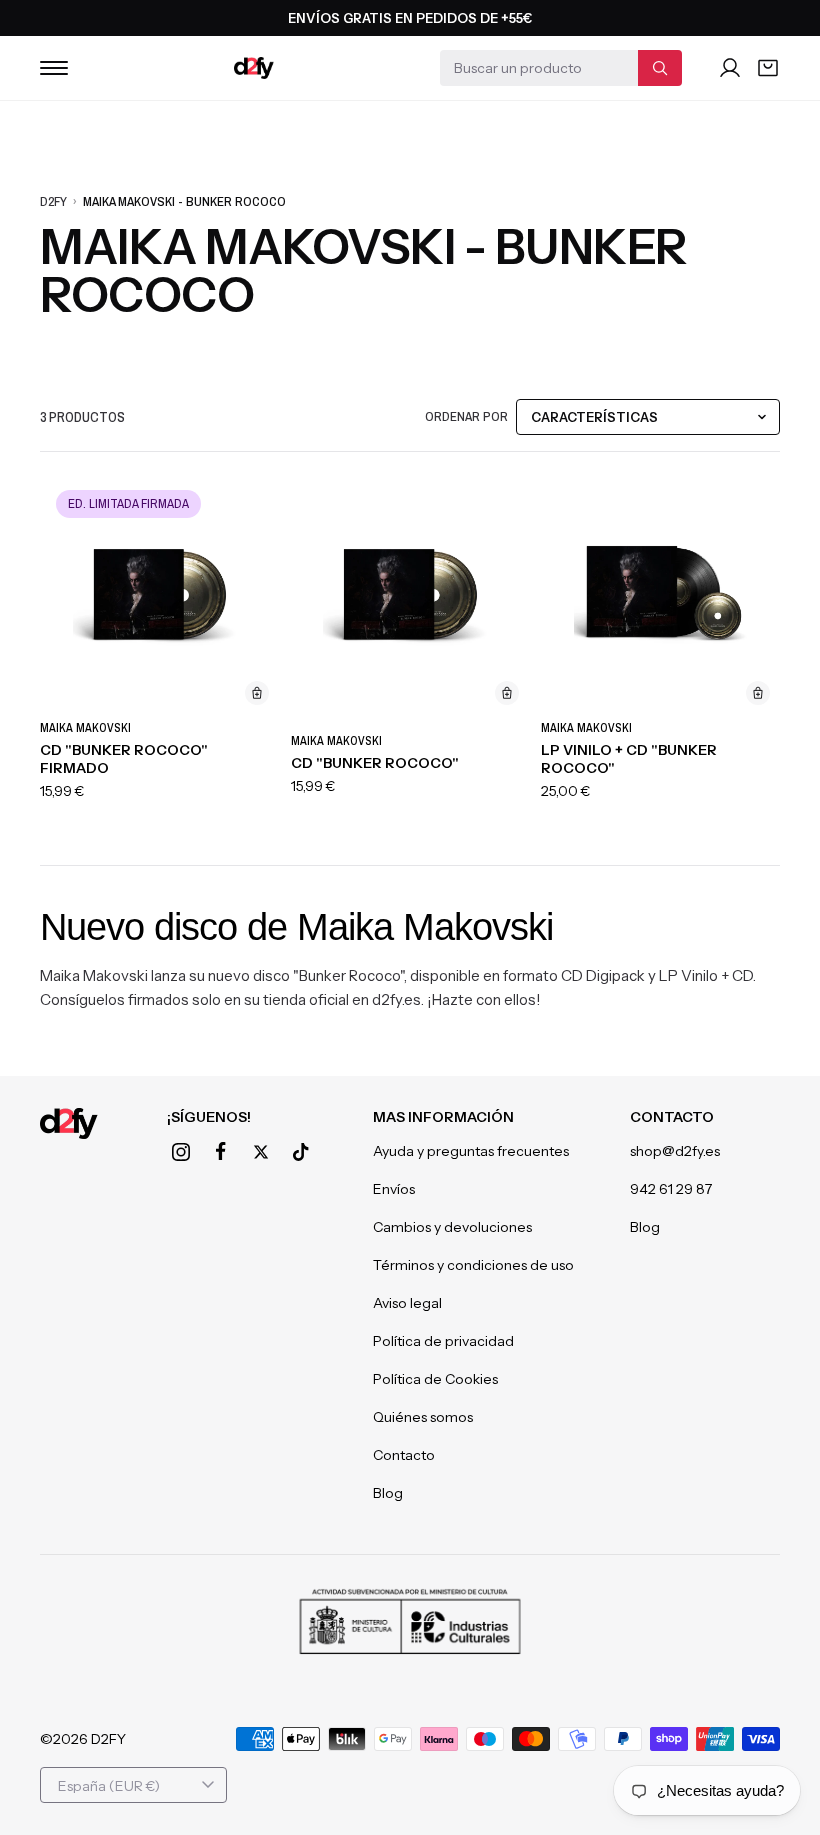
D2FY (53, 201)
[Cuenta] (730, 68)
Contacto (404, 1455)
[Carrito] (768, 68)
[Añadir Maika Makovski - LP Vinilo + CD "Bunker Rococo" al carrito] (758, 693)
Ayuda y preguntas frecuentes (471, 1151)
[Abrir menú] (54, 68)
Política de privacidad (443, 1341)
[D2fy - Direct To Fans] (254, 68)
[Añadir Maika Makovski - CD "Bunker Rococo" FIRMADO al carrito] (257, 693)
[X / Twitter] (261, 1152)
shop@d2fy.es (675, 1151)
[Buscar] (660, 68)
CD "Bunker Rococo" (375, 763)
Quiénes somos (423, 1417)
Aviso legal (407, 1303)
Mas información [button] (443, 1117)
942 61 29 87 (671, 1189)
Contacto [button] (672, 1117)
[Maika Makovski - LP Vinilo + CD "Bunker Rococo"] (660, 595)
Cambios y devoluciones (452, 1227)
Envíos (394, 1189)
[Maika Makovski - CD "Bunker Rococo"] (410, 595)
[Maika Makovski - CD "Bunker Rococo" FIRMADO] (159, 595)
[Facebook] (221, 1152)
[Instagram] (181, 1152)
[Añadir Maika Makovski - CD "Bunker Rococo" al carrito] (507, 693)
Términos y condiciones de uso (473, 1265)
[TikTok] (301, 1152)
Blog (388, 1493)
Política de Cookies (435, 1379)
